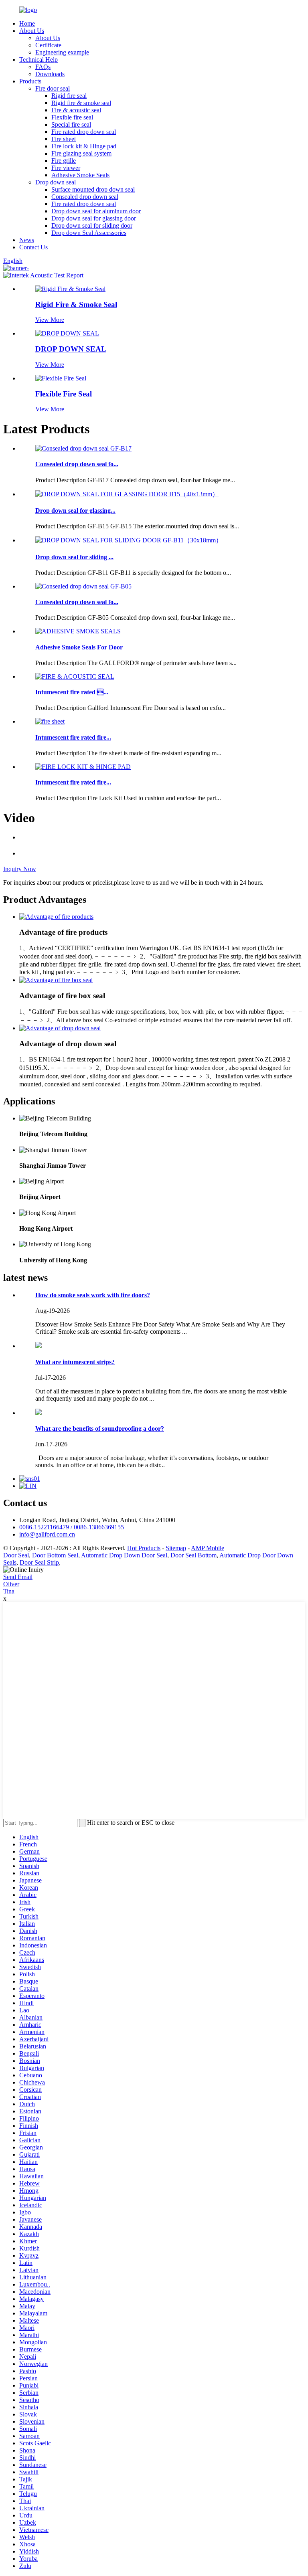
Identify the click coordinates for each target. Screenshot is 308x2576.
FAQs (43, 67)
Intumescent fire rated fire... (73, 737)
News (27, 240)
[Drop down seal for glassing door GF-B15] (127, 494)
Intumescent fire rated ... (72, 692)
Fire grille (64, 161)
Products (30, 81)
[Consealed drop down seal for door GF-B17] (83, 448)
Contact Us (33, 247)
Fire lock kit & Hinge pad (84, 146)
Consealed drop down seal (85, 197)
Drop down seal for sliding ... (74, 557)
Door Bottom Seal (55, 1555)
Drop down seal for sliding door (92, 225)
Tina (9, 1591)
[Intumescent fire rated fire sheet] (50, 721)
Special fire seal (71, 124)
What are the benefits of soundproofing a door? (100, 1429)
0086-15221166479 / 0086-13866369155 (72, 1527)
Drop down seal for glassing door (94, 218)
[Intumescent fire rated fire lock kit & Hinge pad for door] (83, 767)
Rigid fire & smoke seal (81, 103)
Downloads (50, 74)
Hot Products (144, 1548)
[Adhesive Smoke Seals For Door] (78, 631)
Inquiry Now (20, 869)
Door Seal (16, 1555)
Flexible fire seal (72, 117)
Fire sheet (64, 139)
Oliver (11, 1584)
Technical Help (38, 60)
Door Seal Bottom (194, 1555)
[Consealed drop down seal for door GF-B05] (83, 586)
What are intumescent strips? (75, 1362)
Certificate (48, 45)
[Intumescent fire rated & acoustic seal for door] (75, 676)
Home (27, 23)
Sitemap (176, 1548)
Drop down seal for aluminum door (96, 211)
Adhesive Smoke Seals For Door (79, 647)
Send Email (18, 1577)
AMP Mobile (208, 1548)
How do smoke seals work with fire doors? (93, 1295)
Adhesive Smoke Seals (80, 175)
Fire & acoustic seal (76, 110)
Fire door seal (53, 88)
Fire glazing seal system (81, 153)
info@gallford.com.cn (47, 1534)
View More (50, 320)
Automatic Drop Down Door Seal (124, 1555)
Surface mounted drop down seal (93, 189)
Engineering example (62, 52)
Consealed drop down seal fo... (77, 464)
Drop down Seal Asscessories (89, 233)
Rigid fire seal (69, 96)
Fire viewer (66, 168)
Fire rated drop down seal (84, 132)
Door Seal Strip (39, 1562)
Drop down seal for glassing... (75, 511)
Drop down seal (56, 182)
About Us (32, 31)
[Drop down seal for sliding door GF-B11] (129, 540)
